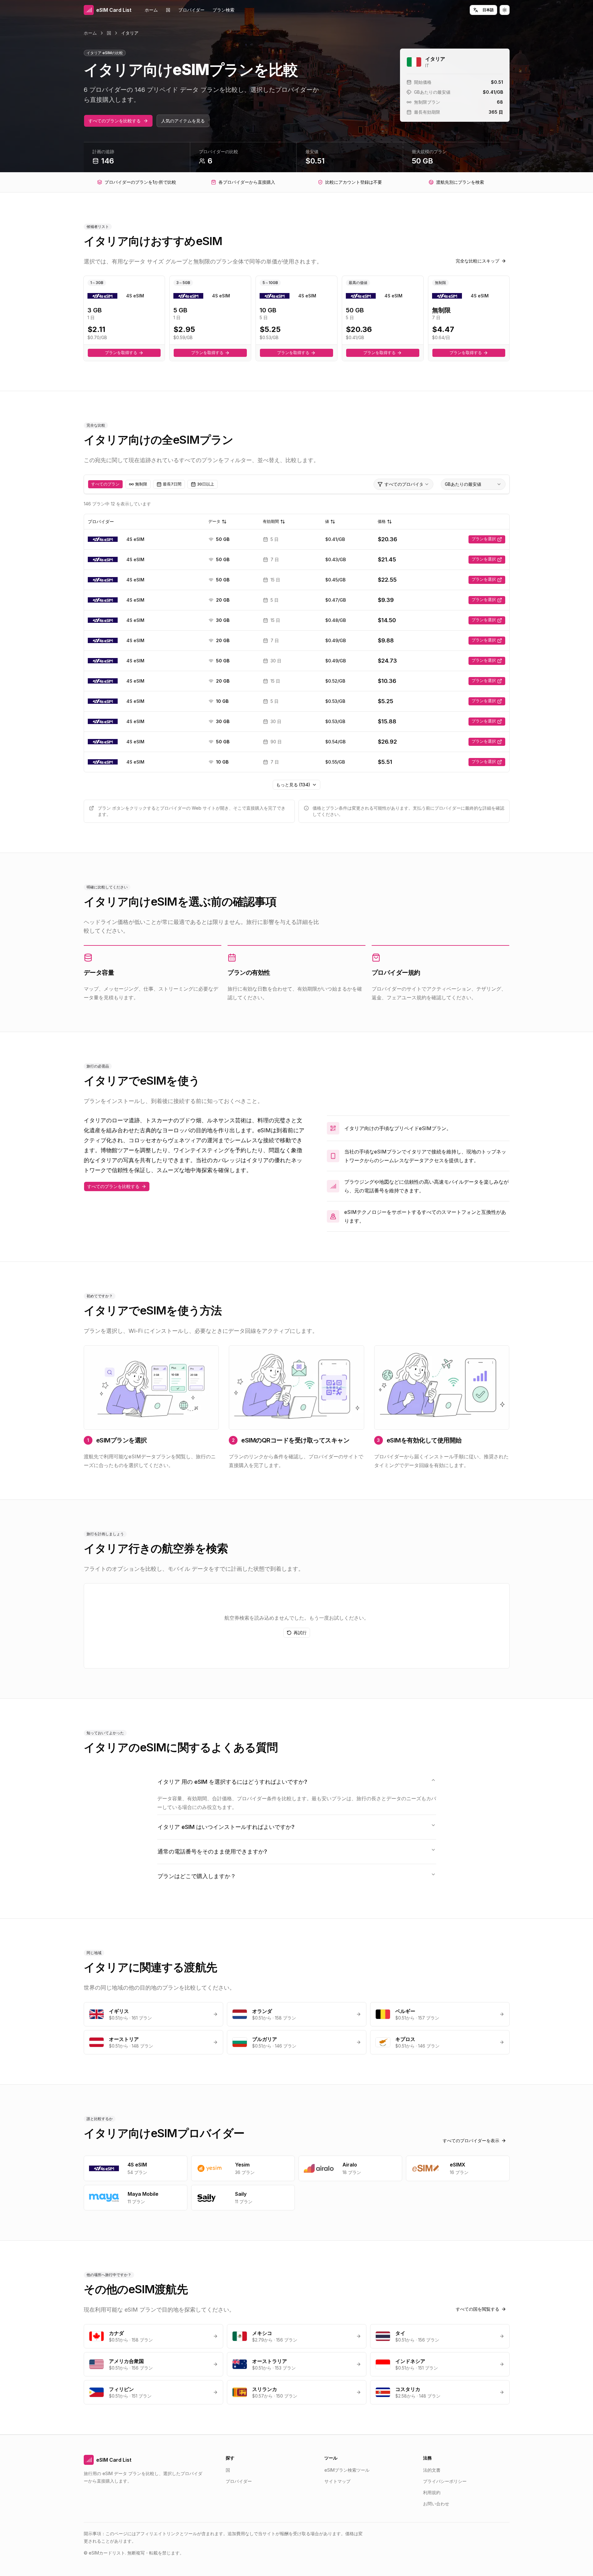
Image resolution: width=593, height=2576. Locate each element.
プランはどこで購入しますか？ (197, 1876)
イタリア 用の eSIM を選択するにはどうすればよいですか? (232, 1782)
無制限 (141, 484)
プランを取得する (121, 353)
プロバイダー (191, 10)
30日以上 (206, 484)
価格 (382, 521)
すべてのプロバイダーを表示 (471, 2140)
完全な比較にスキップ (478, 261)
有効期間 (271, 521)
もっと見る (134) (293, 785)
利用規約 (432, 2492)
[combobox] (403, 484)
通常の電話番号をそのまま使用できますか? (212, 1851)
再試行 (300, 1633)
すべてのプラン (105, 484)
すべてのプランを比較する (115, 121)
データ (214, 521)
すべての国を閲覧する (478, 2309)
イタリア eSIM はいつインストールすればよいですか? (226, 1827)
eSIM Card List (114, 2460)
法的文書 (432, 2470)
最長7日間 (172, 484)
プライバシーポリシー (445, 2481)
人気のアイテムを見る (183, 121)
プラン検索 (224, 10)
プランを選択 (484, 539)
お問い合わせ (436, 2504)
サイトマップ (337, 2481)
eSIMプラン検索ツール (347, 2470)
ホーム (151, 10)
